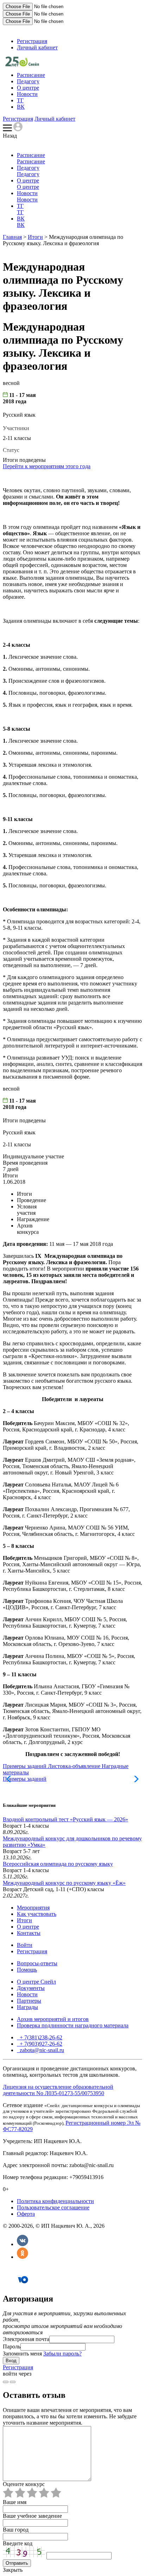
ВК (21, 107)
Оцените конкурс (24, 2484)
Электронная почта (26, 2339)
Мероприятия (33, 1908)
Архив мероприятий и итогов (53, 2019)
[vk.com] (13, 2382)
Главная (12, 237)
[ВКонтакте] (23, 2244)
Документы (31, 1988)
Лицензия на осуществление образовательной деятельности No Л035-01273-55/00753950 (58, 2090)
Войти (25, 1945)
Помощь (27, 1970)
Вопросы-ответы (37, 1963)
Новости (27, 94)
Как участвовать (37, 1914)
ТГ (20, 100)
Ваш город (16, 2530)
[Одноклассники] (23, 2257)
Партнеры (29, 2001)
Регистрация (32, 41)
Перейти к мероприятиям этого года (47, 466)
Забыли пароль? (62, 2354)
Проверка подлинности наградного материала (73, 2025)
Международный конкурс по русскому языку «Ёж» (64, 1883)
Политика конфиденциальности (55, 2201)
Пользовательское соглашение (53, 2207)
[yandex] (6, 2382)
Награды (27, 2007)
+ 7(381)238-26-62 (40, 2037)
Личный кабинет (37, 47)
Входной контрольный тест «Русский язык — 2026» (65, 1819)
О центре (28, 88)
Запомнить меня (22, 2354)
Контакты (29, 1933)
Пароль (12, 2346)
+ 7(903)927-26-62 (40, 2044)
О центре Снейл (36, 1982)
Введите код (18, 2543)
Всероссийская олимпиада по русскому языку (58, 1864)
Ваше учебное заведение (32, 2516)
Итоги (35, 237)
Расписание (31, 75)
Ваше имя (15, 2502)
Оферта (26, 2214)
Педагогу (28, 81)
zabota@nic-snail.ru (41, 2050)
